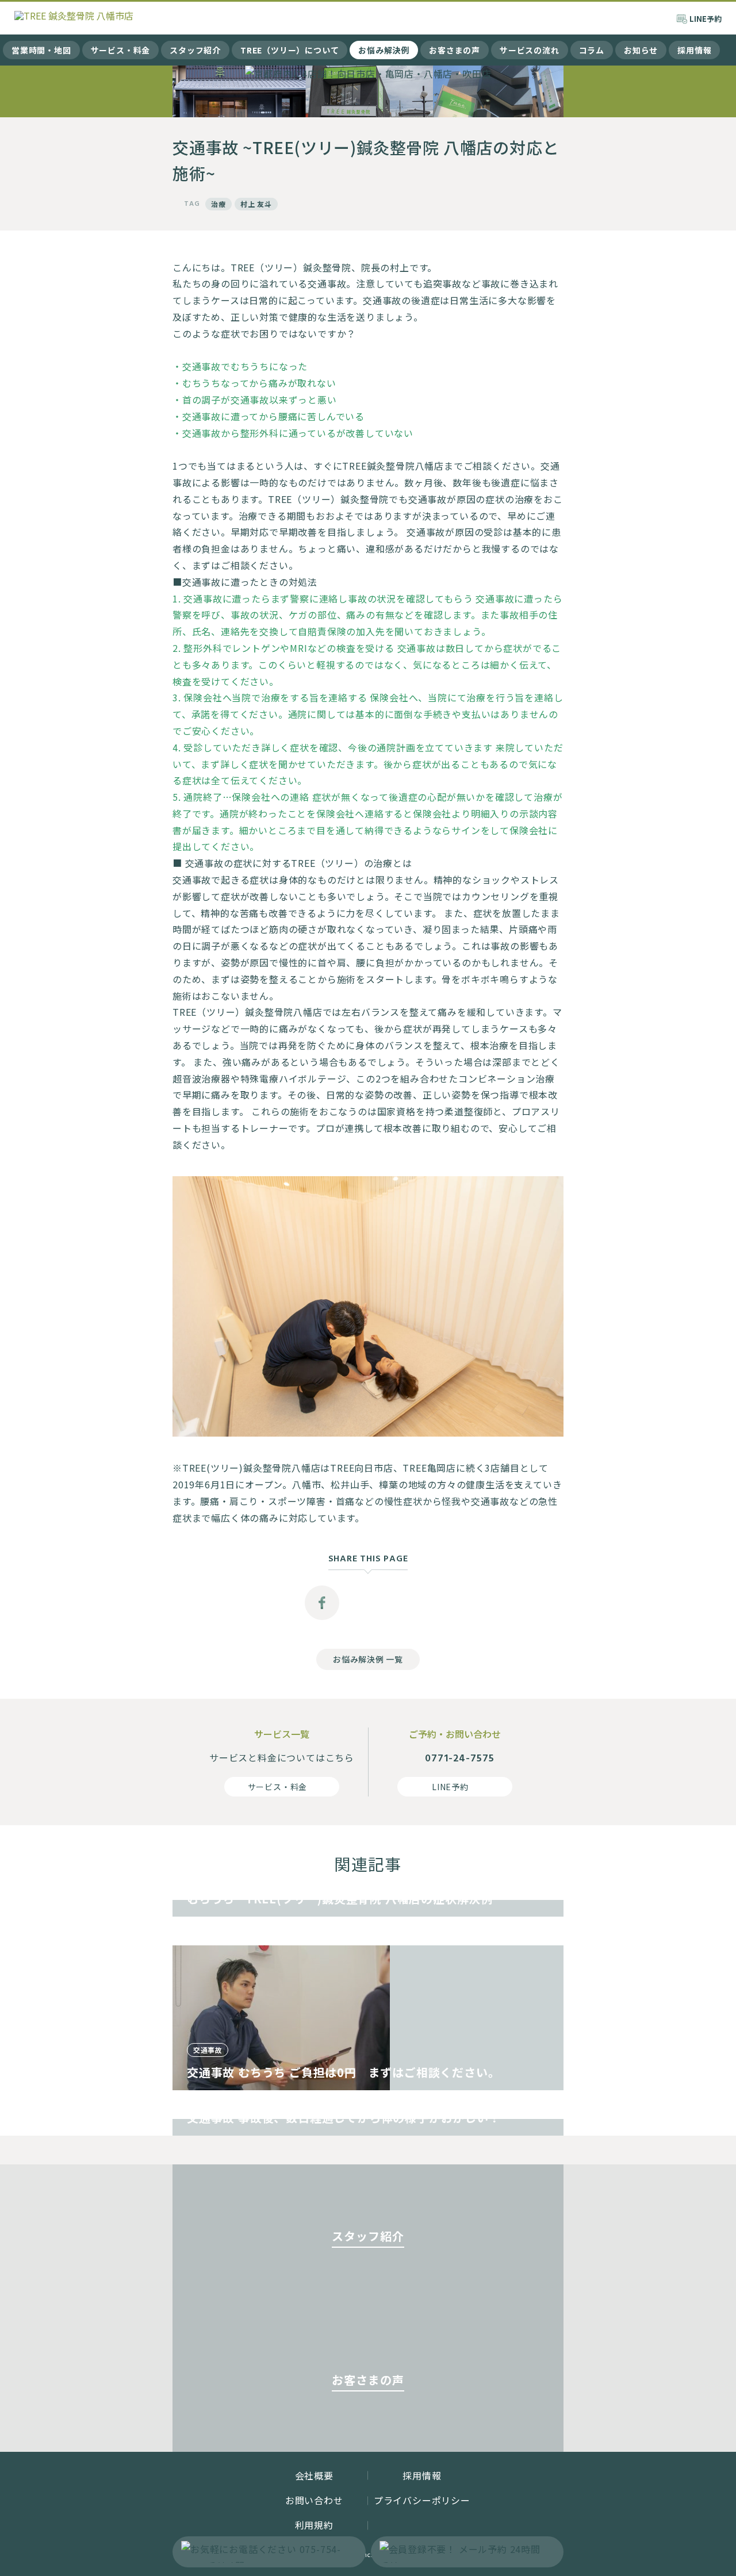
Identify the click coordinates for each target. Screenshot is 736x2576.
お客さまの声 (455, 50)
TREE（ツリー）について (290, 50)
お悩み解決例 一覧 (368, 1659)
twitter (368, 1603)
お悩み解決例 (384, 50)
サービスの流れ (530, 50)
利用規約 (314, 2525)
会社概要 (314, 2475)
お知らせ (641, 50)
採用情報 (694, 50)
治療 (218, 204)
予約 (706, 19)
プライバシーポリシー (422, 2500)
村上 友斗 (256, 204)
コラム (592, 50)
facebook (322, 1603)
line (414, 1603)
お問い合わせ (314, 2500)
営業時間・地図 (41, 50)
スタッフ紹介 (195, 50)
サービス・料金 (121, 50)
